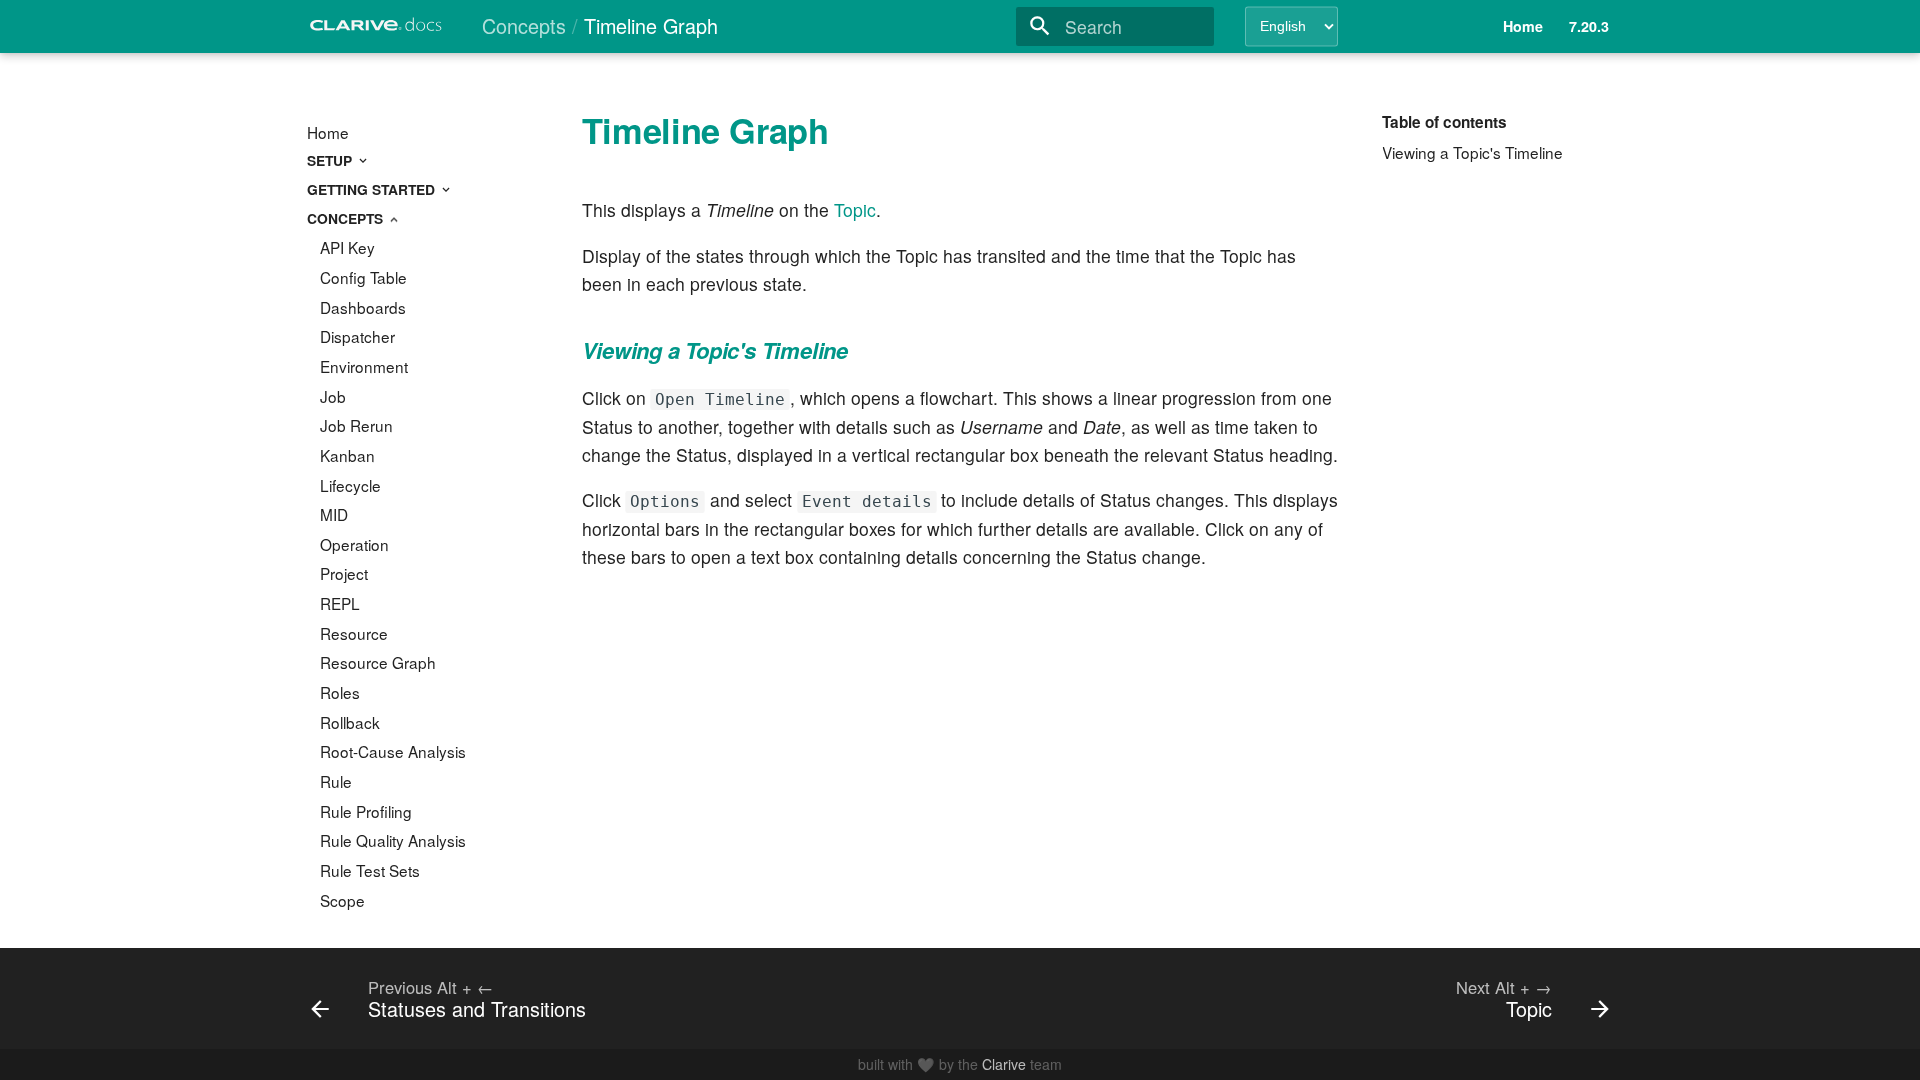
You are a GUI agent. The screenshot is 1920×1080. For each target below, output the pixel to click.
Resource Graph (378, 662)
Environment (364, 366)
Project (344, 573)
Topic (855, 209)
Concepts (347, 218)
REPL (340, 603)
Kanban (347, 455)
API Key (347, 247)
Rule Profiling (366, 811)
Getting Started (373, 189)
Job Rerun (356, 425)
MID (334, 514)
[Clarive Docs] (377, 30)
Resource (354, 633)
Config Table (363, 277)
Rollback (350, 722)
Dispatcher (357, 336)
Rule (336, 781)
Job (333, 396)
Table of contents (1444, 122)
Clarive (1004, 1064)
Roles (340, 692)
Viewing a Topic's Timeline (1472, 152)
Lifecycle (350, 485)
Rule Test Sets (370, 870)
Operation (354, 544)
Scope (342, 900)
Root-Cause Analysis (393, 751)
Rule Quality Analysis (393, 840)
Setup (331, 160)
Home (328, 132)
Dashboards (363, 307)
